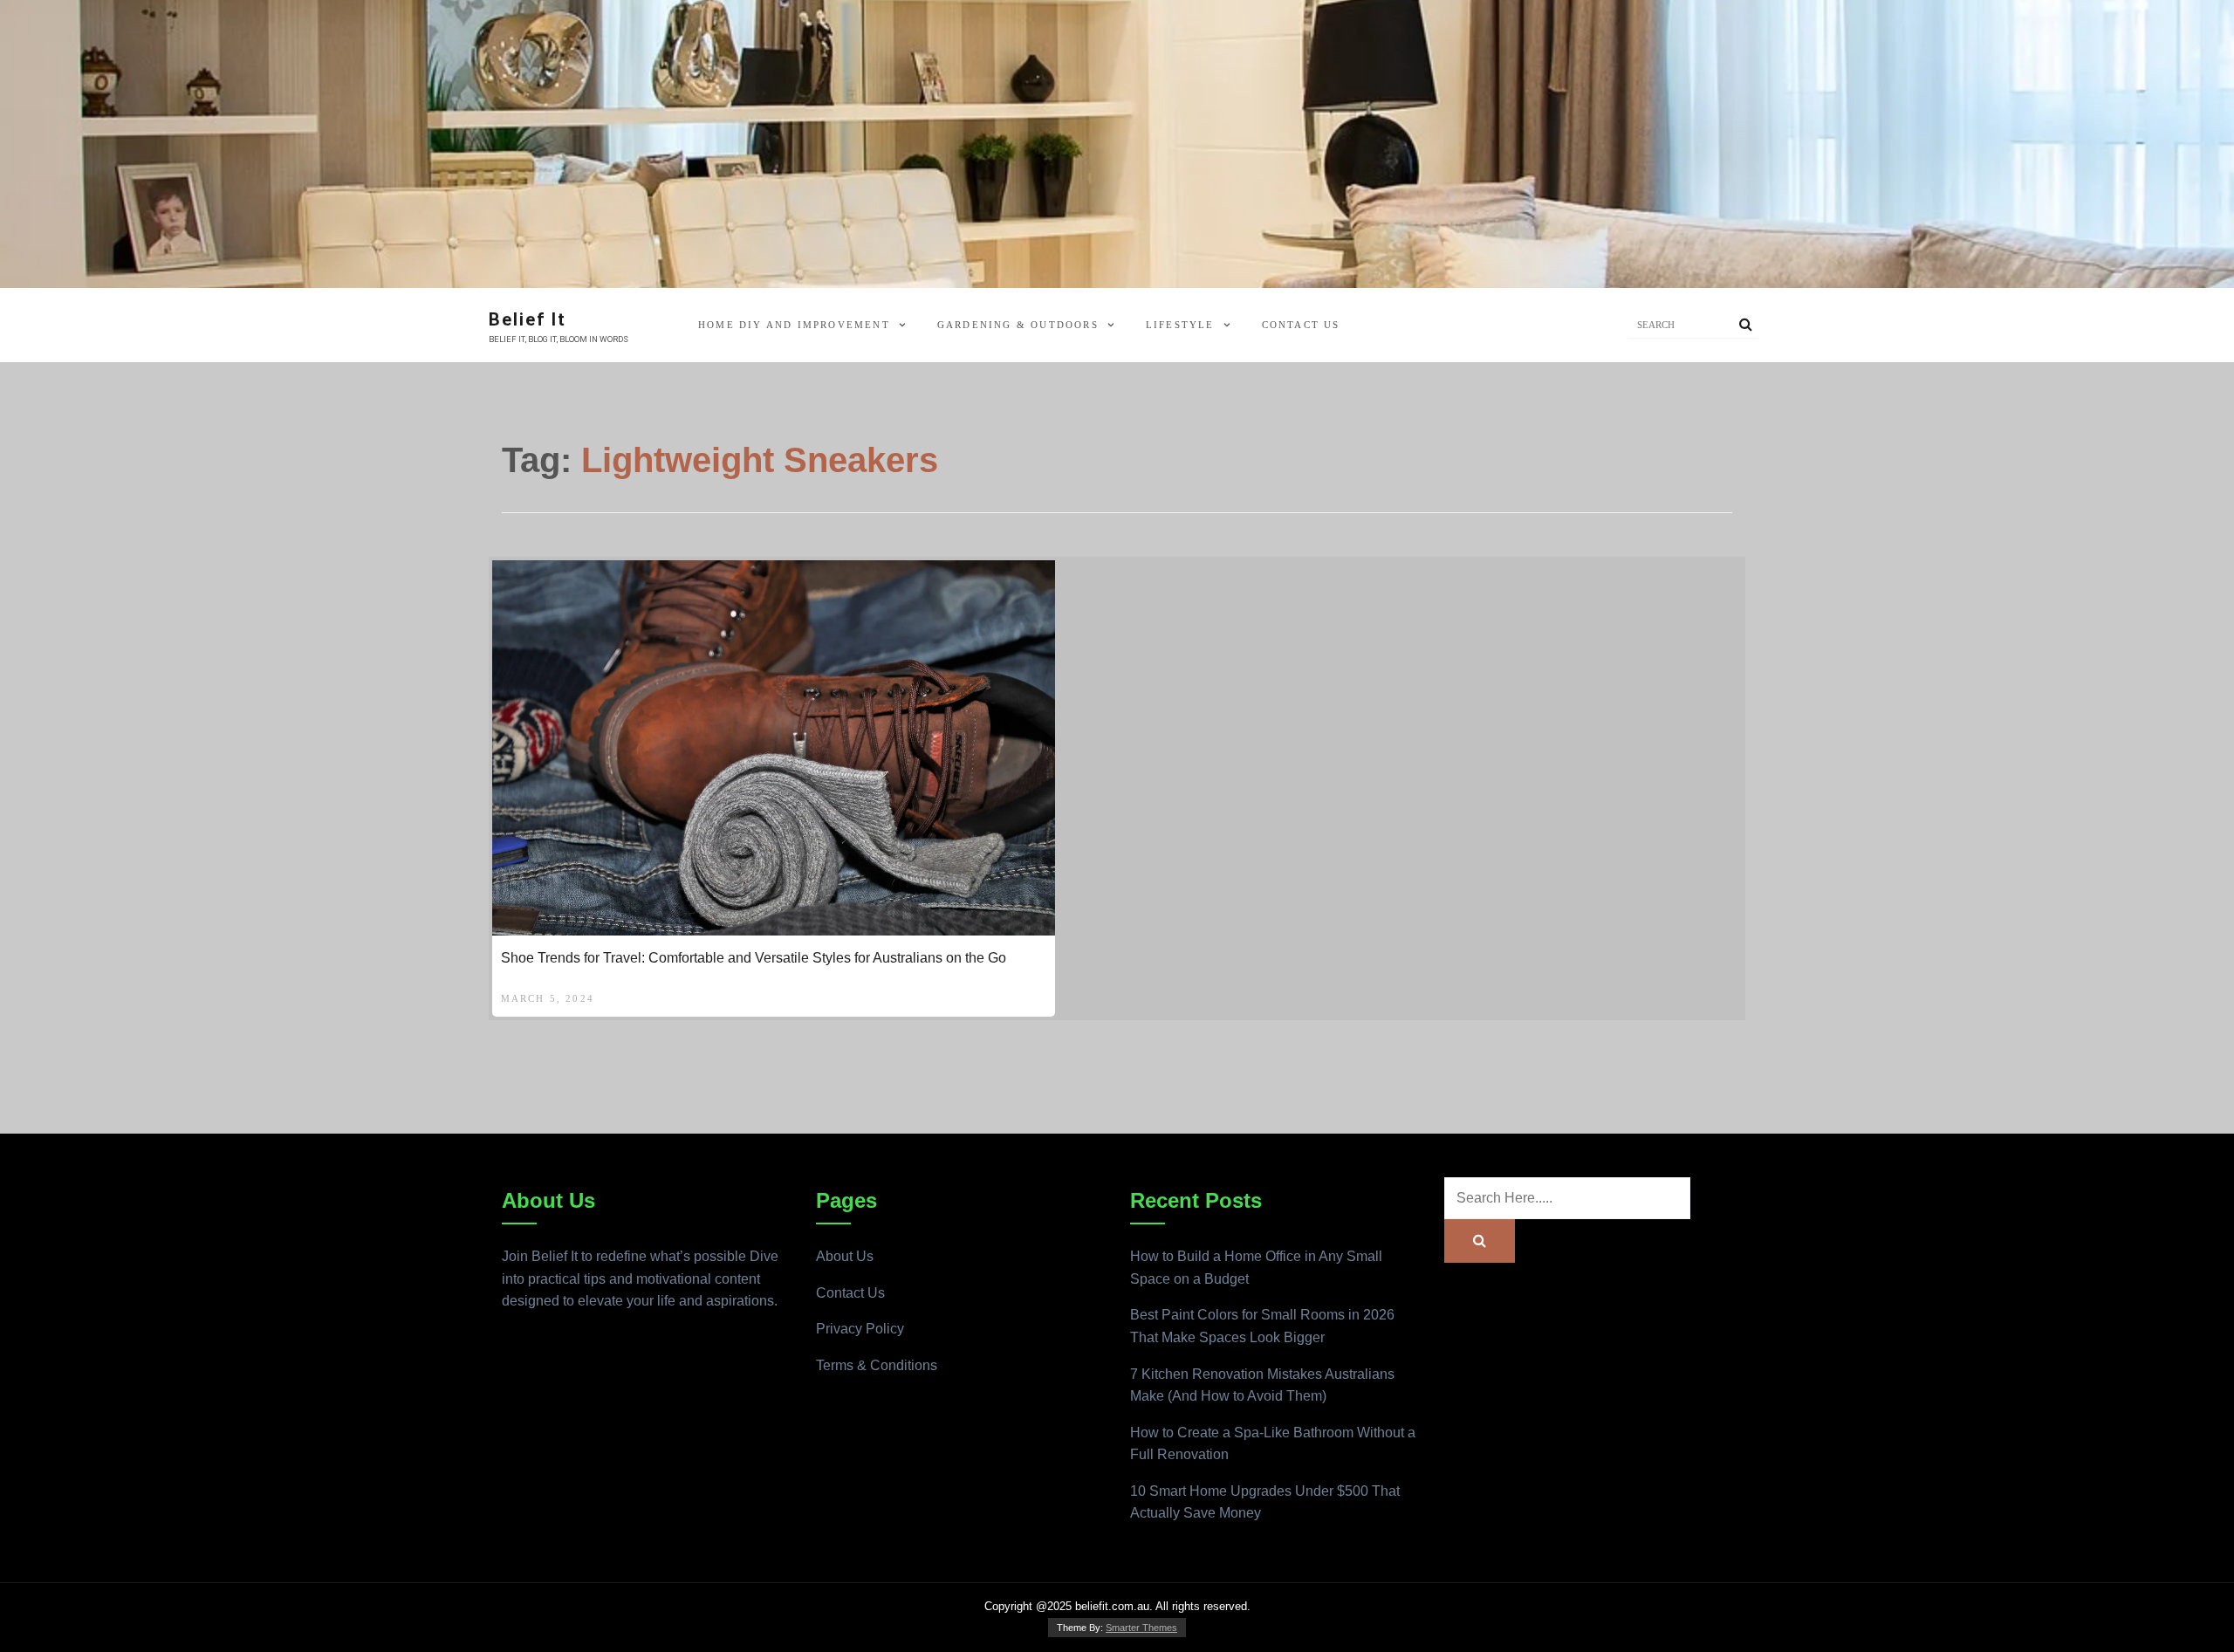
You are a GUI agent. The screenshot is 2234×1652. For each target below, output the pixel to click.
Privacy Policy (860, 1329)
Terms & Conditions (877, 1365)
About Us (845, 1256)
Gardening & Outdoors (1018, 325)
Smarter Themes (1141, 1628)
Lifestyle (1180, 325)
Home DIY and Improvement (794, 325)
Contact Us (1301, 325)
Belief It (528, 319)
